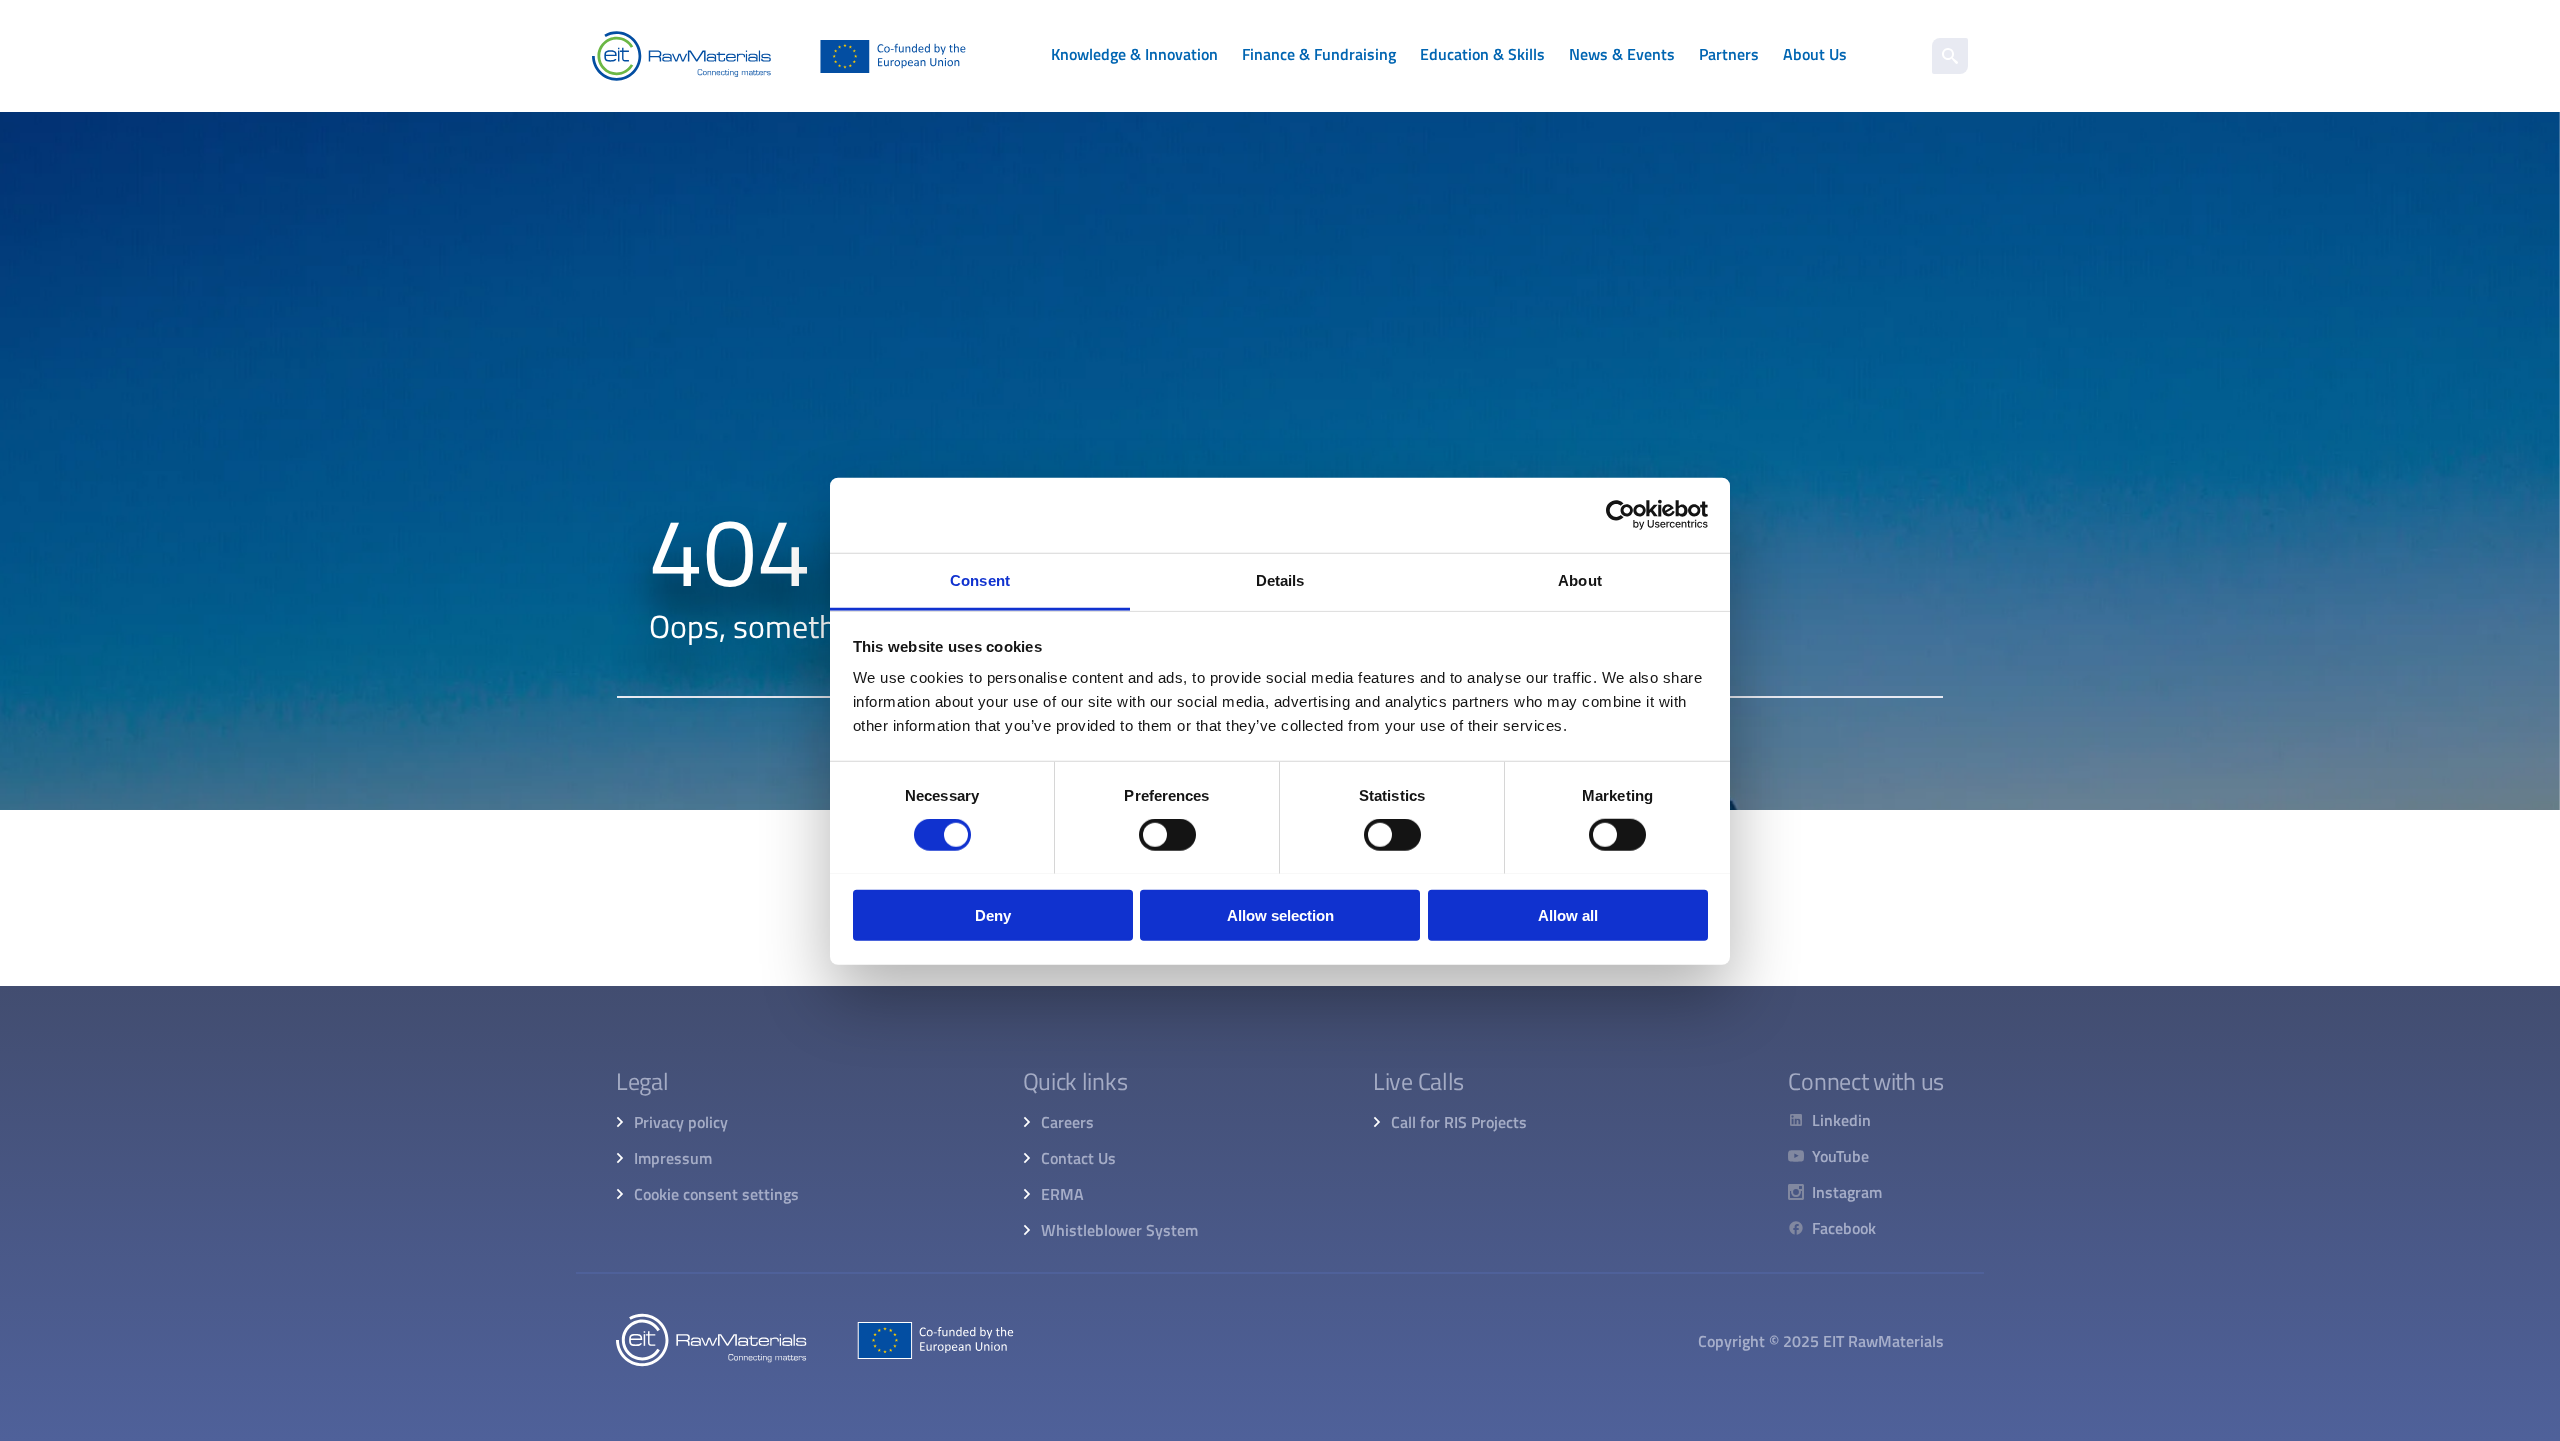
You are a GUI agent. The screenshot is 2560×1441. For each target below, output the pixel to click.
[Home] (779, 56)
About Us (1815, 54)
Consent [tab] (980, 579)
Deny (993, 914)
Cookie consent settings (716, 1194)
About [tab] (1580, 579)
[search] (1950, 56)
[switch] (1167, 835)
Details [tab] (1280, 579)
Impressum (673, 1158)
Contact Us (1078, 1158)
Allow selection (1280, 914)
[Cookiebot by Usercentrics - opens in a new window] (1620, 515)
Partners (1729, 54)
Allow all (1568, 914)
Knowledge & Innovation (1134, 54)
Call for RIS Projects (1459, 1122)
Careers (1067, 1122)
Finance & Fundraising (1319, 54)
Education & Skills (1482, 54)
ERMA (1062, 1194)
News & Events (1622, 54)
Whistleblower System (1119, 1230)
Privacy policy (681, 1122)
